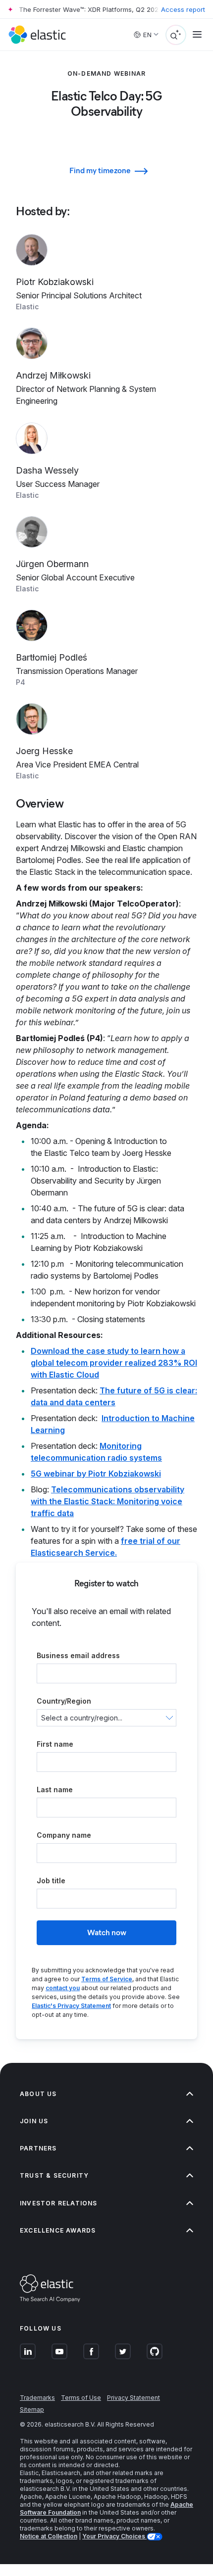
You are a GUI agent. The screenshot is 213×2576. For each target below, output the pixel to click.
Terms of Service (107, 1979)
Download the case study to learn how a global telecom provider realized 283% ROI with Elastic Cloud (114, 1363)
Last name (55, 1789)
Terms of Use (81, 2398)
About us (38, 2094)
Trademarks (37, 2398)
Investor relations (59, 2203)
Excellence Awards (58, 2230)
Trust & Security (54, 2175)
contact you (63, 1988)
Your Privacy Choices (114, 2536)
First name (55, 1744)
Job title (51, 1881)
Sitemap (32, 2409)
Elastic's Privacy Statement (71, 2006)
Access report (183, 9)
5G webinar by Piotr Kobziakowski (96, 1474)
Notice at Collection (49, 2536)
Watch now (107, 1932)
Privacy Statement (133, 2398)
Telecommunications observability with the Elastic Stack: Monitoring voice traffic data (107, 1501)
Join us (34, 2121)
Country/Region (64, 1701)
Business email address (78, 1655)
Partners (38, 2148)
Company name (64, 1835)
